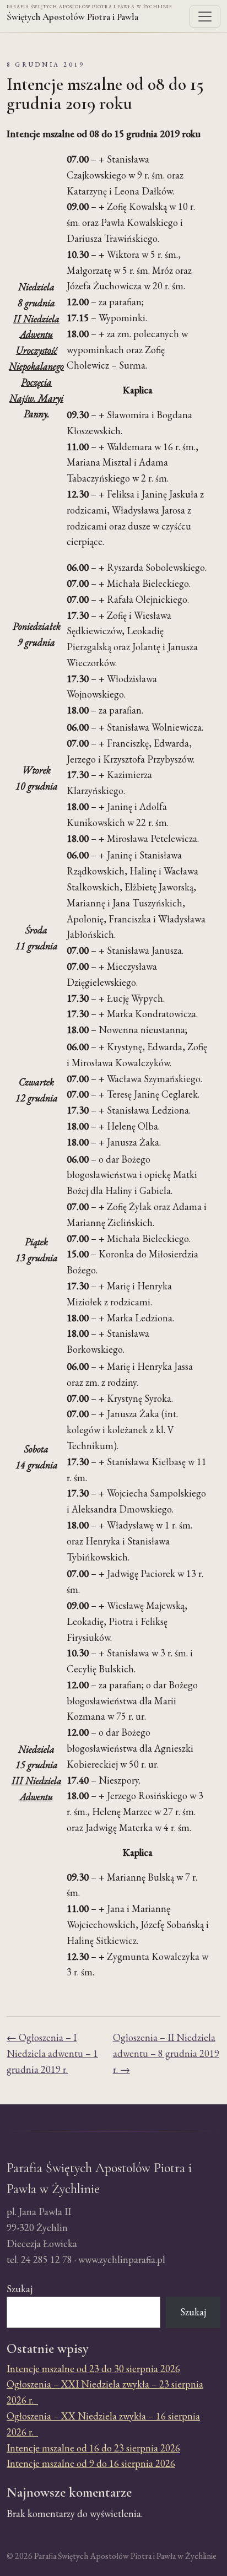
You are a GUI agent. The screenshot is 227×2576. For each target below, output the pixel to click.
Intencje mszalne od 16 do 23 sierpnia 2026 (93, 2448)
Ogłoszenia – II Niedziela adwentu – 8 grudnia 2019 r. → (166, 2053)
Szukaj (20, 2289)
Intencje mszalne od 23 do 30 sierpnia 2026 (93, 2369)
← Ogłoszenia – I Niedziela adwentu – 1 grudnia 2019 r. (52, 2053)
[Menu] (205, 17)
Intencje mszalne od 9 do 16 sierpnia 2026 (91, 2463)
